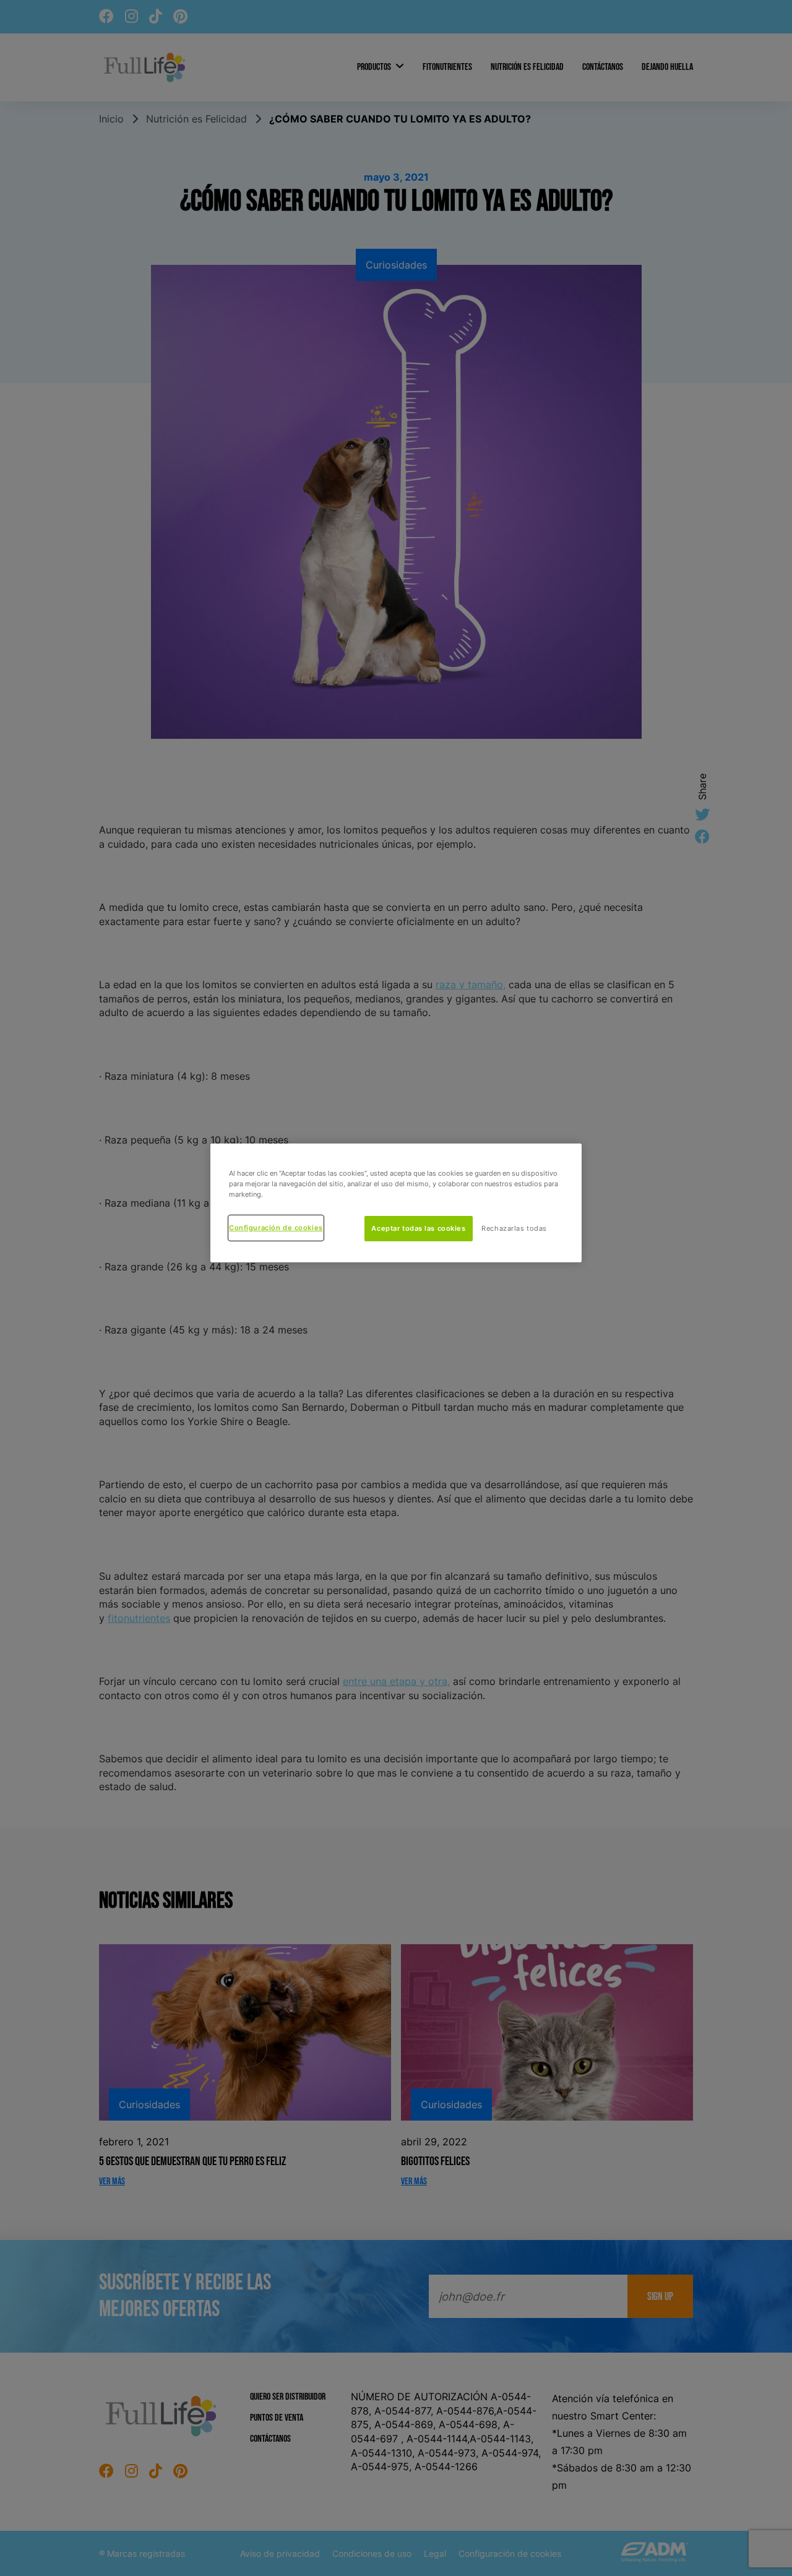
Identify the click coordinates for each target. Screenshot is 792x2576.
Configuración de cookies (276, 1228)
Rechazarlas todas (514, 1228)
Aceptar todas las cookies (418, 1228)
